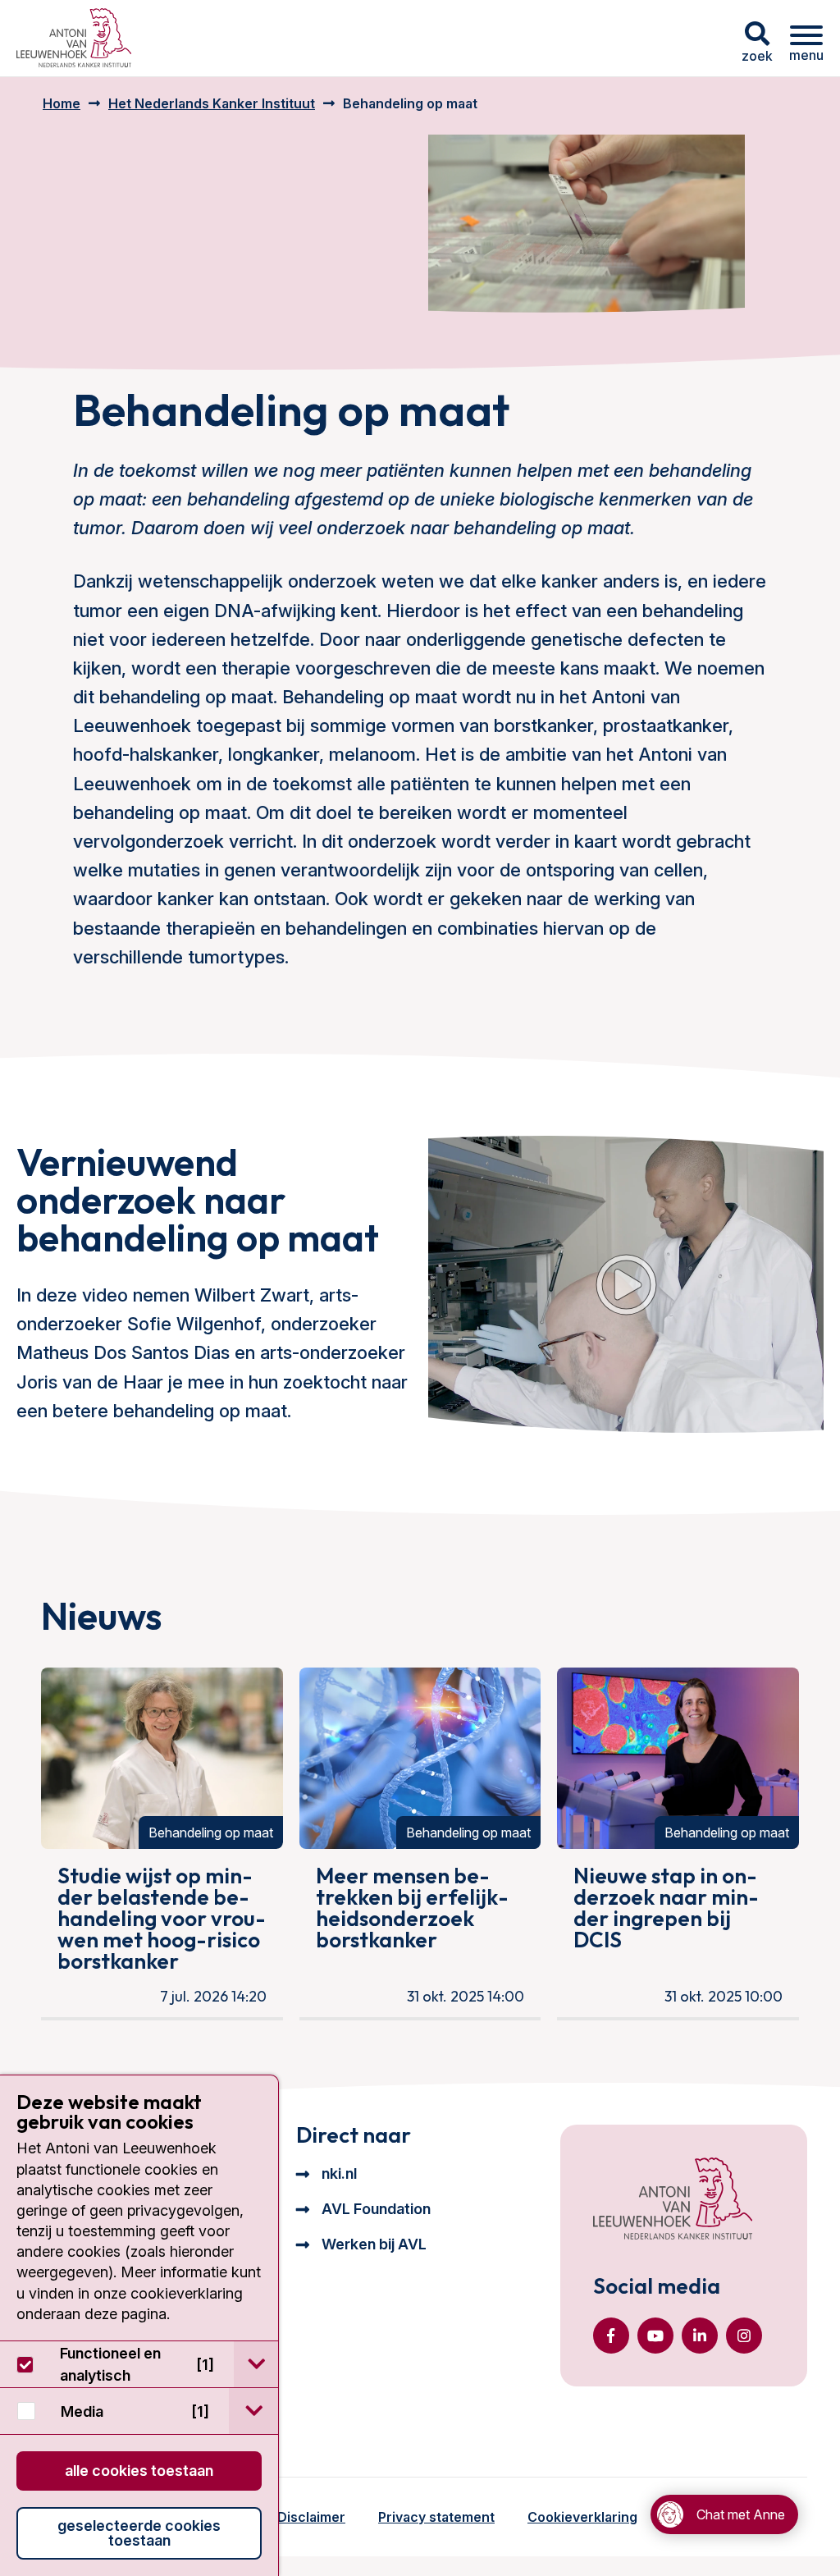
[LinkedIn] (700, 2336)
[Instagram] (744, 2336)
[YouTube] (655, 2336)
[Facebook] (611, 2336)
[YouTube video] (626, 1284)
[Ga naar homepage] (74, 38)
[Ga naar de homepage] (673, 2200)
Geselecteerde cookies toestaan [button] (139, 2533)
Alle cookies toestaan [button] (139, 2471)
